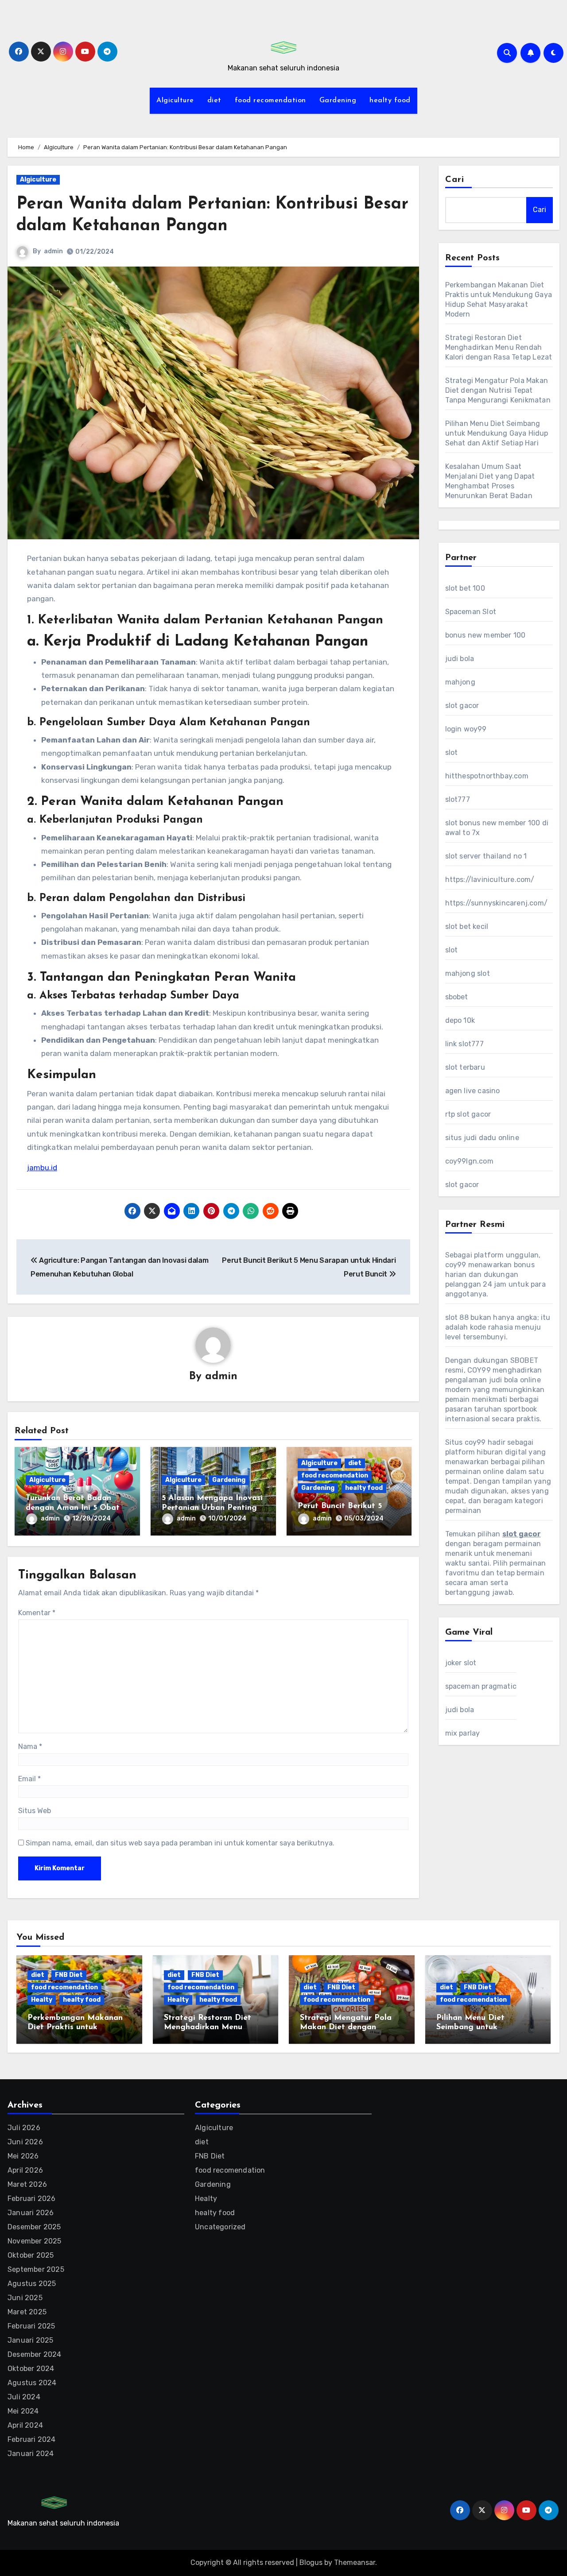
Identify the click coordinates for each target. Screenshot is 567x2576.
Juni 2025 (25, 2298)
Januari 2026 (31, 2213)
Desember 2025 (34, 2227)
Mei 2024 (23, 2411)
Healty (42, 2000)
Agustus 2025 (32, 2284)
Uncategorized (220, 2227)
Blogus (311, 2562)
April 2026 (25, 2170)
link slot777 (464, 1044)
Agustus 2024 (32, 2383)
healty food (390, 101)
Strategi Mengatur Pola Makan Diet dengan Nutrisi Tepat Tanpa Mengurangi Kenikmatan (498, 390)
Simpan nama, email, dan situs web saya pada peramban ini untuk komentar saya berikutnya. (180, 1843)
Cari (455, 180)
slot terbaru (465, 1067)
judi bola (460, 659)
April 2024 (25, 2425)
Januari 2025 (30, 2340)
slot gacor (462, 706)
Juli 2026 (24, 2128)
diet (214, 101)
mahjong (460, 682)
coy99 (456, 1265)
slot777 (458, 799)
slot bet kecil (467, 926)
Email (29, 1779)
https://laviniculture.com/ (490, 880)
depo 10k (460, 1020)
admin (53, 251)
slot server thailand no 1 (486, 856)
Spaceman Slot (471, 612)
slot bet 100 (465, 588)
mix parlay (463, 1733)
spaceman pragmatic (481, 1686)
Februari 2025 (31, 2326)
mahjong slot (468, 973)
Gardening (338, 101)
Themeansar (355, 2562)
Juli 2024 (24, 2397)
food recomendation (270, 101)
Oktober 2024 (31, 2369)
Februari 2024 (32, 2439)
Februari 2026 (32, 2199)
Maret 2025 (27, 2312)
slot (452, 752)
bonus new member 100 (485, 635)
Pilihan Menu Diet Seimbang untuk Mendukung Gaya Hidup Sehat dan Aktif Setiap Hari (497, 433)
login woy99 (466, 729)
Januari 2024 (31, 2454)
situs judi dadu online (482, 1138)
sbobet (457, 997)
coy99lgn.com (469, 1161)
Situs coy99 (466, 1442)
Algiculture (175, 101)
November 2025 (35, 2241)
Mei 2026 (23, 2156)
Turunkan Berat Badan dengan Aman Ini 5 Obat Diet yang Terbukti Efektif (76, 1508)
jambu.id (42, 1168)
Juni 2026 (25, 2142)
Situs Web (35, 1811)
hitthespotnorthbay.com (487, 776)
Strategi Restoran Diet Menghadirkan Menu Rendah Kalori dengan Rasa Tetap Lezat (499, 347)
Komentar (37, 1613)
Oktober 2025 (31, 2255)
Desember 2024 (35, 2354)
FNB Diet (69, 1975)
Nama (30, 1746)
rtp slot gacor (468, 1114)
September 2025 (36, 2269)
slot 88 (457, 1317)
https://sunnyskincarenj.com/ (497, 903)
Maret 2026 (27, 2184)
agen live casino (473, 1091)
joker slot (461, 1663)
